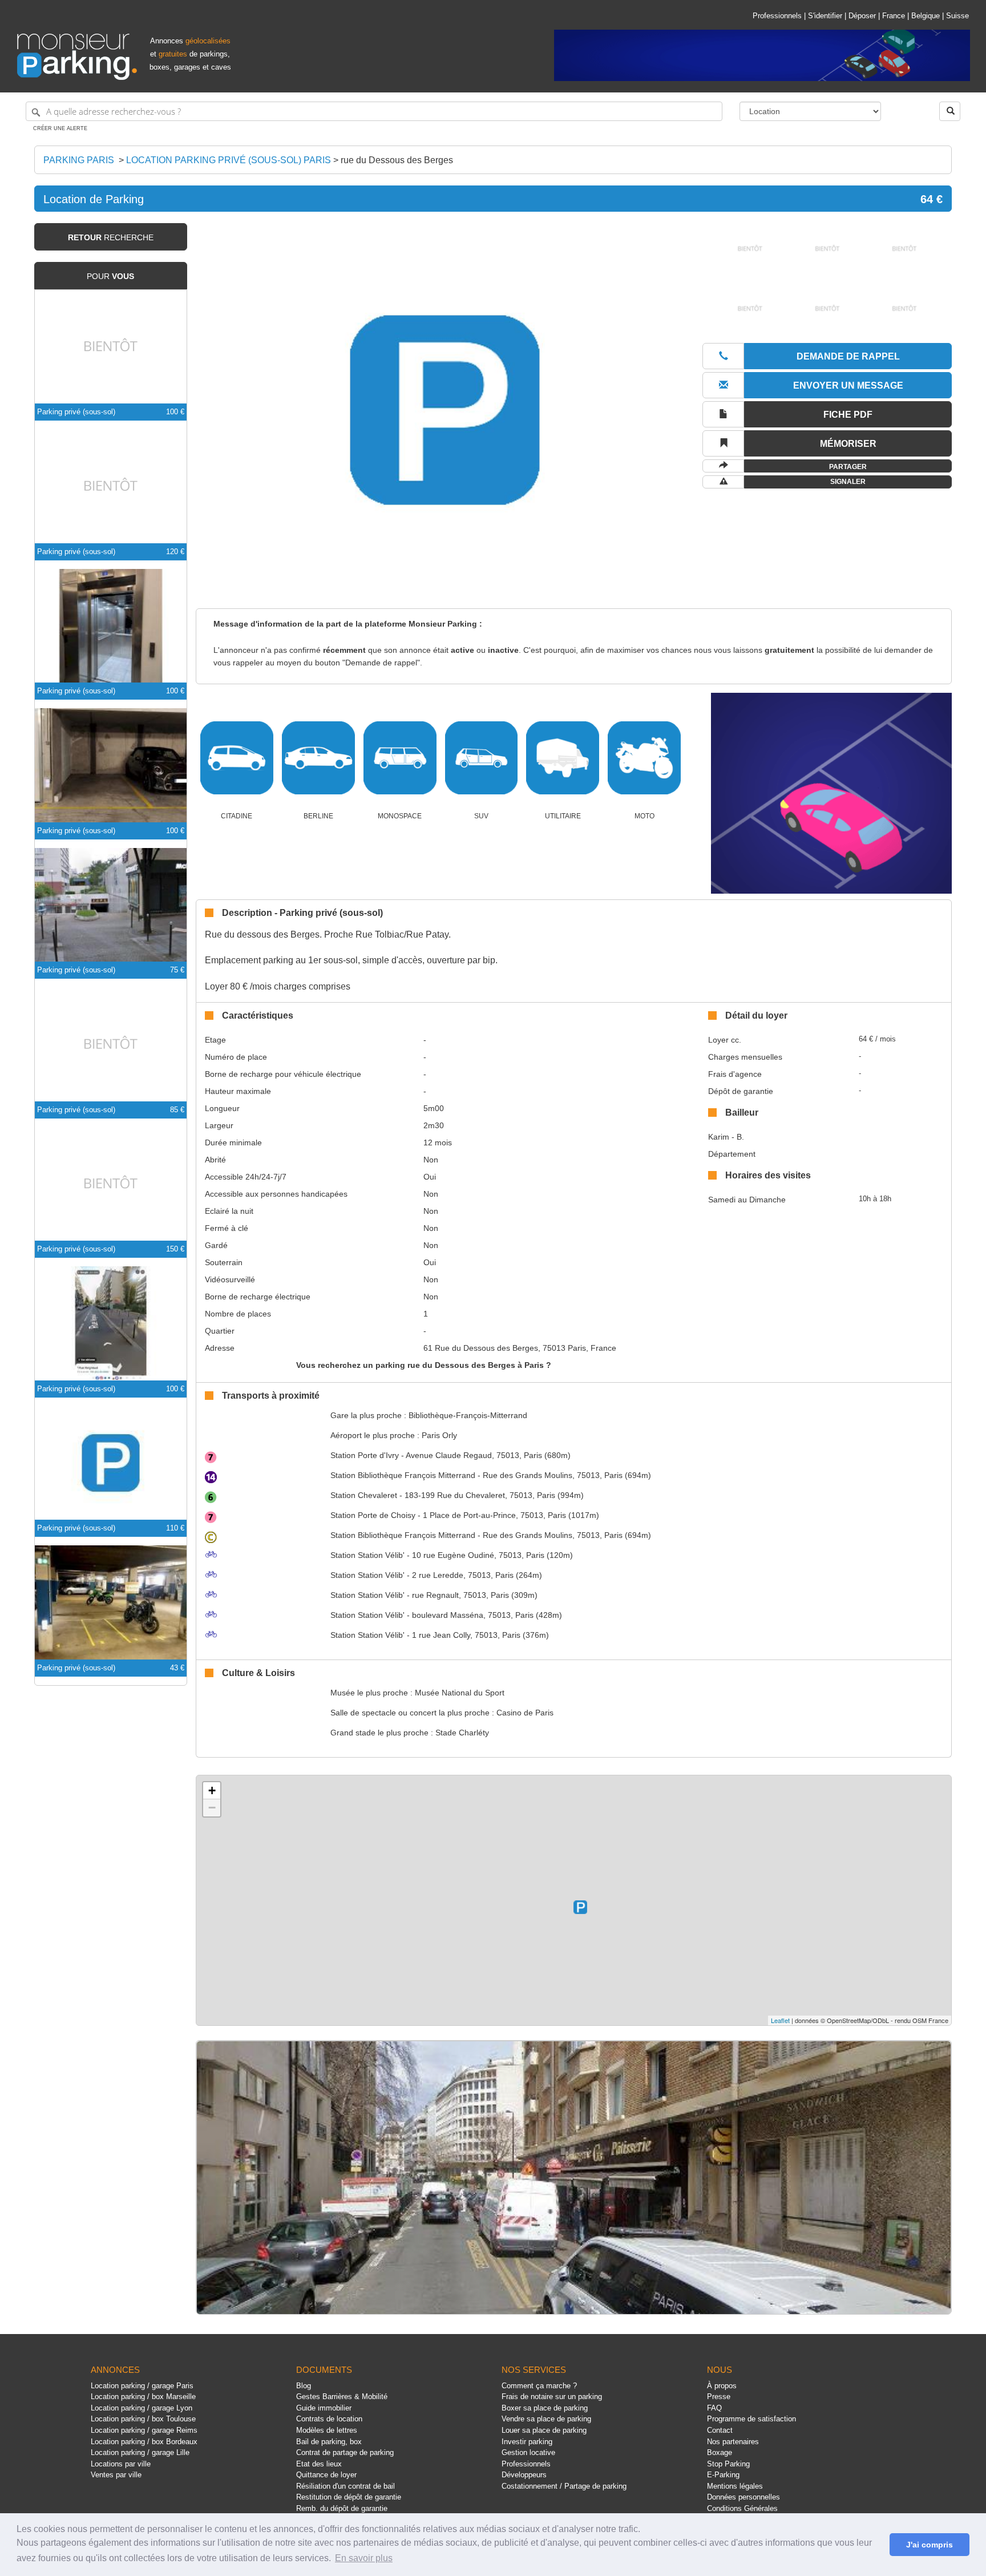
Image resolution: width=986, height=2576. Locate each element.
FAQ (714, 2408)
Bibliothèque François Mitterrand (403, 1475)
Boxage (720, 2452)
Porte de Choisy (373, 1515)
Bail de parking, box (329, 2442)
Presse (719, 2397)
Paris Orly (439, 1435)
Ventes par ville (116, 2475)
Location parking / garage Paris (142, 2386)
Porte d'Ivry (365, 1455)
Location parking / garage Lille (140, 2452)
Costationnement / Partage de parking (564, 2486)
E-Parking (723, 2475)
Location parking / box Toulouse (143, 2419)
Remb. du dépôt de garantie (342, 2508)
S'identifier (825, 16)
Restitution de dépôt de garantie (349, 2497)
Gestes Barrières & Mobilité (342, 2397)
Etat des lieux (319, 2464)
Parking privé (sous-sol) (76, 412)
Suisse (957, 16)
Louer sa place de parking (544, 2430)
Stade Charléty (462, 1733)
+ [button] (212, 1790)
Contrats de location (329, 2419)
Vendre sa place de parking (546, 2419)
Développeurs (524, 2475)
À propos (722, 2386)
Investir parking (527, 2442)
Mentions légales (735, 2486)
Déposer (862, 16)
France (894, 16)
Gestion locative (528, 2452)
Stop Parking (728, 2464)
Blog (304, 2386)
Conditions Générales (742, 2508)
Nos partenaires (733, 2442)
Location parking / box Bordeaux (144, 2442)
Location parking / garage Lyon (142, 2408)
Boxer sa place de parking (545, 2408)
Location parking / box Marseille (143, 2397)
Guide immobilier (324, 2408)
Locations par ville (121, 2464)
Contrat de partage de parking (345, 2452)
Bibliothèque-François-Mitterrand (468, 1415)
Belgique (926, 16)
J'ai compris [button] (930, 2545)
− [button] (212, 1808)
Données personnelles (743, 2497)
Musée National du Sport (460, 1693)
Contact (720, 2430)
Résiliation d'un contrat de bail (345, 2486)
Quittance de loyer (326, 2475)
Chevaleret (364, 1495)
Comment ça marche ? (539, 2386)
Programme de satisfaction (751, 2419)
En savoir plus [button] (364, 2558)
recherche (111, 237)
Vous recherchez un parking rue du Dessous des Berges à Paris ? (424, 1365)
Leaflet (780, 2020)
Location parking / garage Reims (144, 2430)
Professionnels (777, 16)
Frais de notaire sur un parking (552, 2397)
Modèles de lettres (327, 2430)
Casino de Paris (525, 1713)
